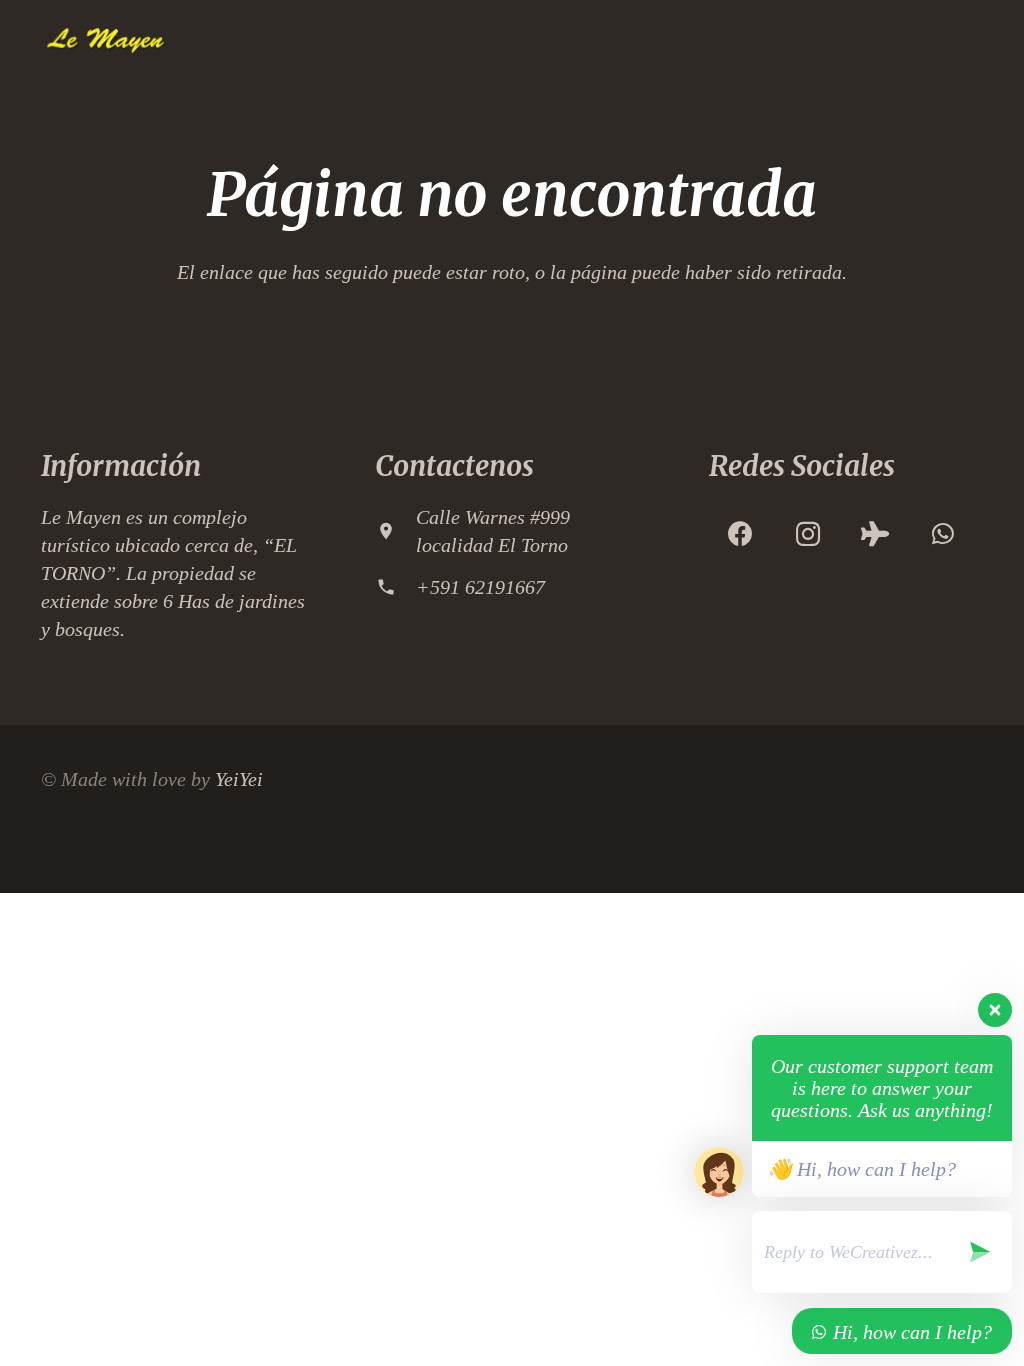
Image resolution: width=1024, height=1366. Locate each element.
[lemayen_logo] (104, 40)
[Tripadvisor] (875, 534)
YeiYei (239, 779)
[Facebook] (740, 534)
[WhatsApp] (943, 534)
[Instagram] (808, 534)
